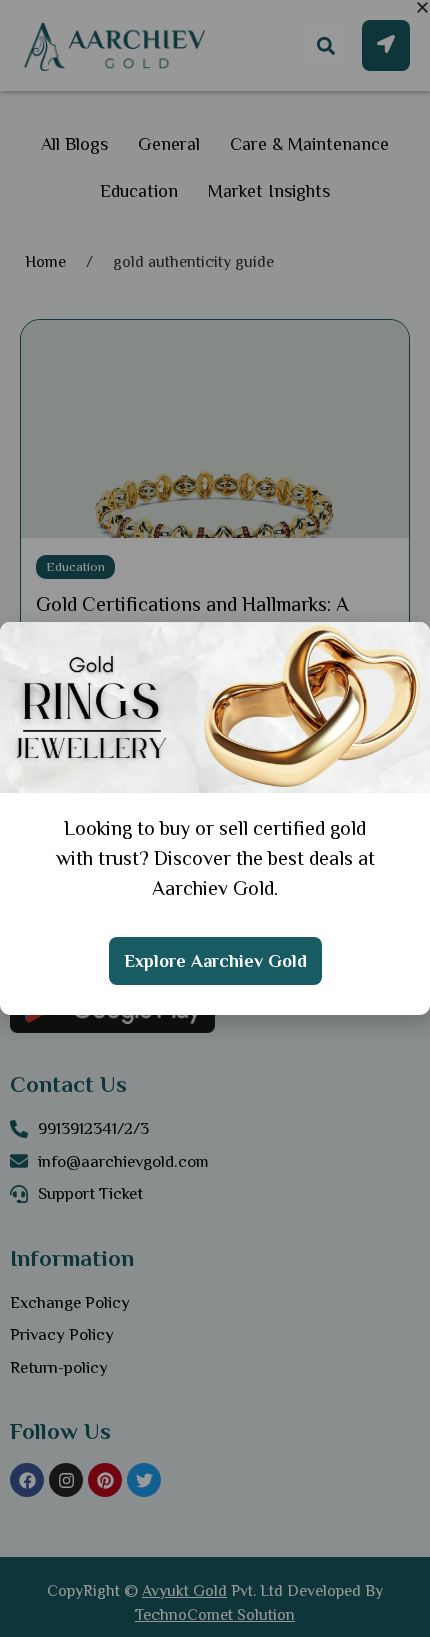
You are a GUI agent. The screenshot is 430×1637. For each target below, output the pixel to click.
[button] (422, 7)
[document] (215, 818)
